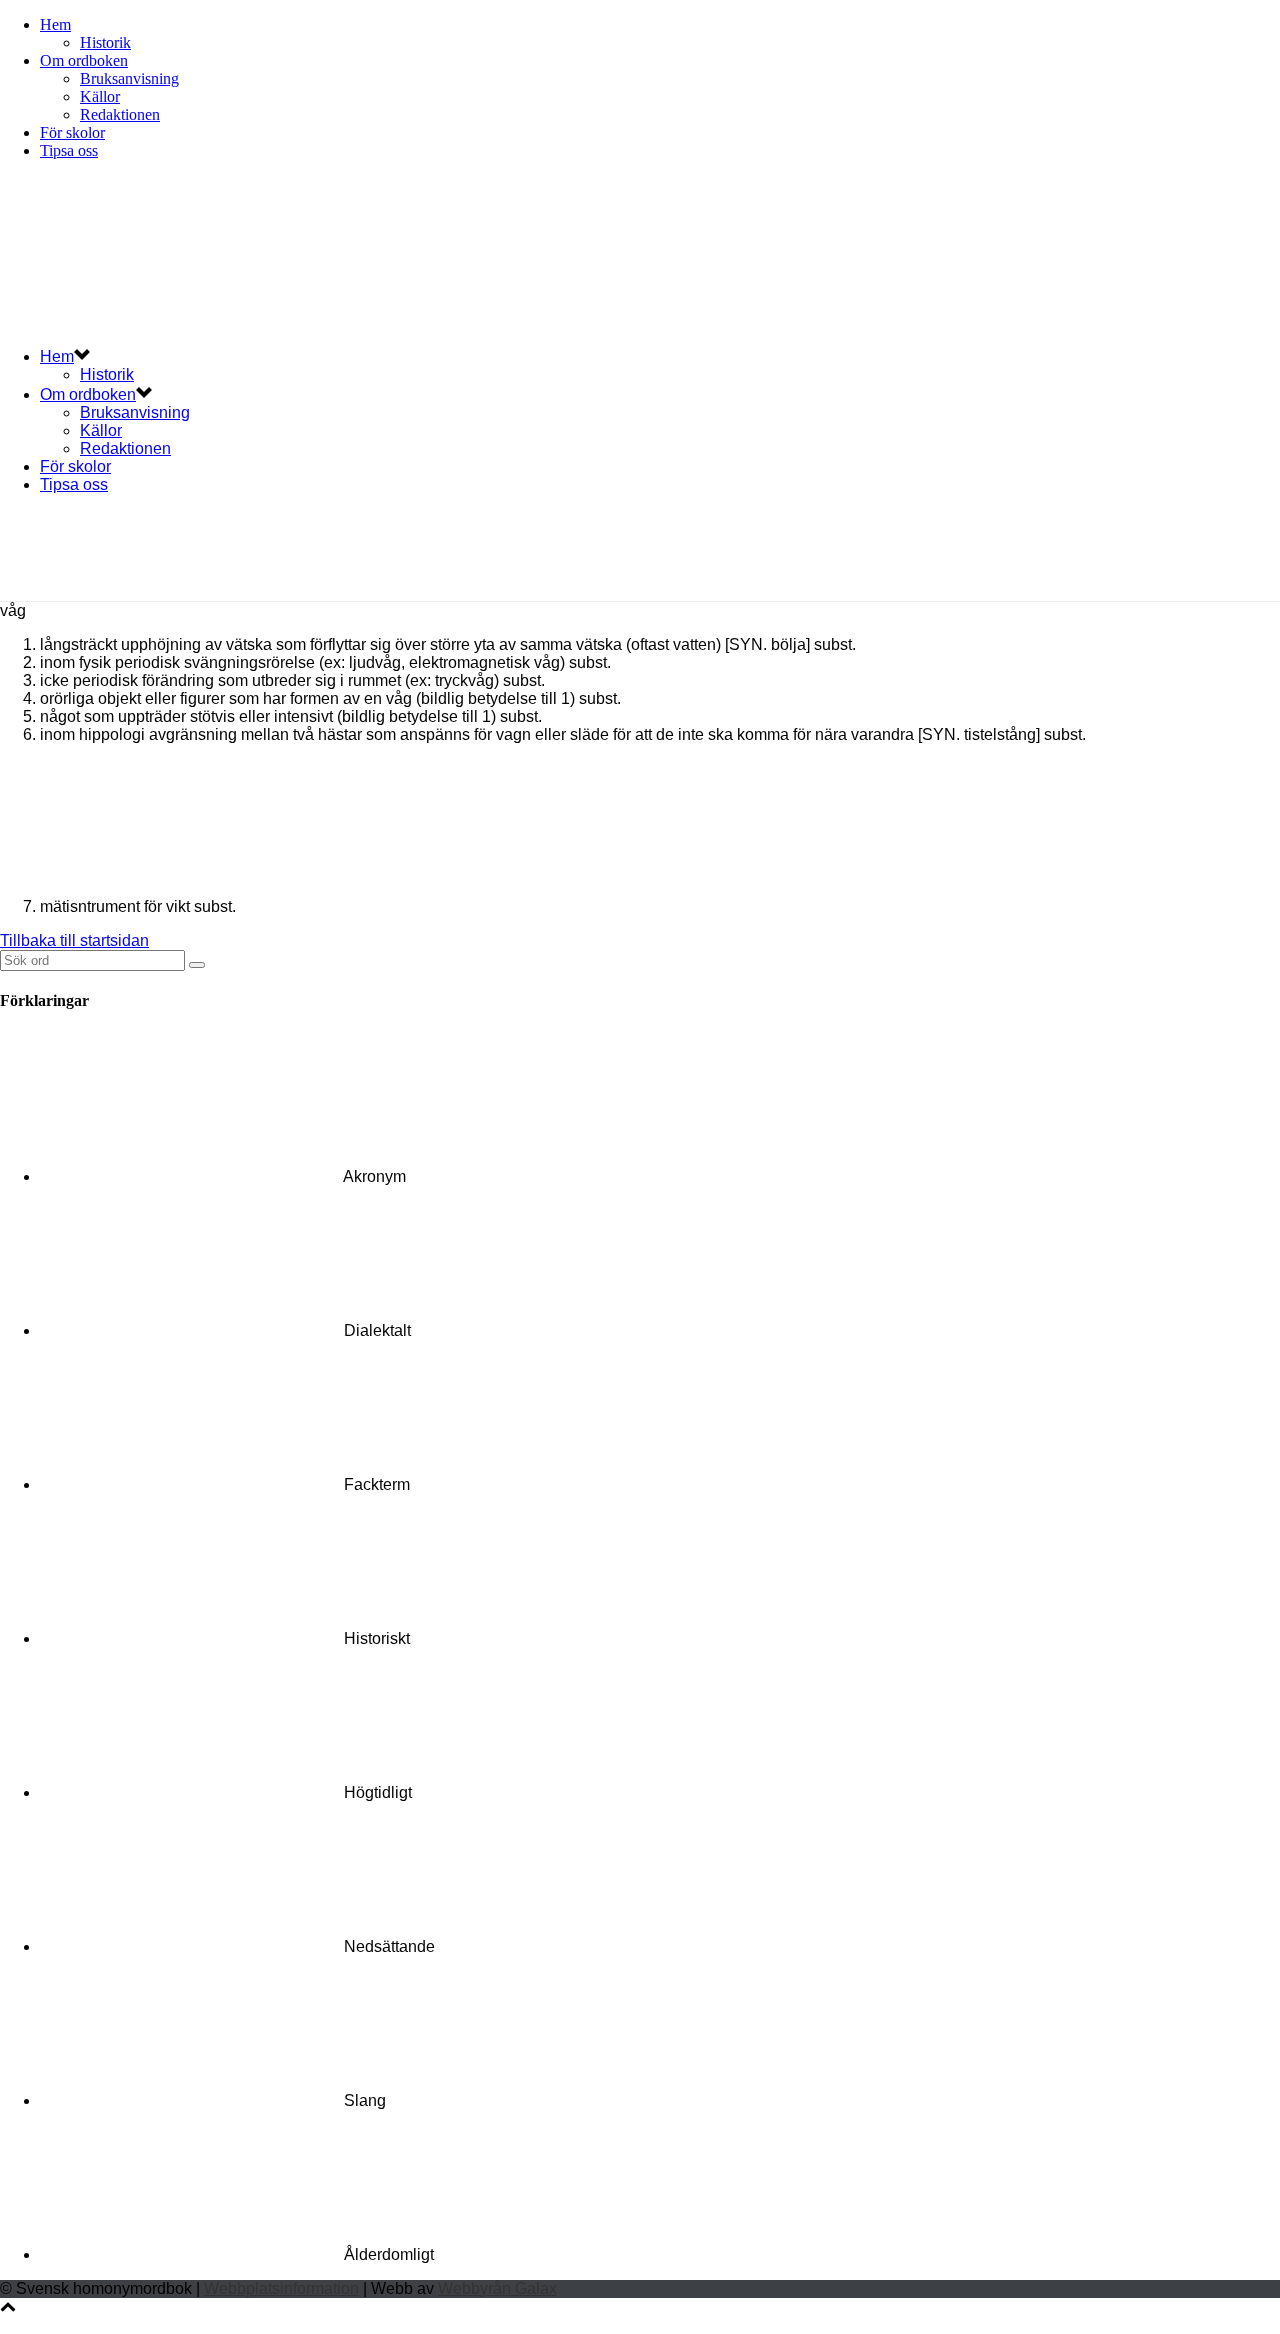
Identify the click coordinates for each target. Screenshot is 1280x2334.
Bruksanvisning (129, 78)
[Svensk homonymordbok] (300, 320)
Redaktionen (120, 114)
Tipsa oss (69, 150)
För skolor (72, 132)
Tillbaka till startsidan (74, 940)
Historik (105, 42)
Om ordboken (84, 60)
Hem (55, 24)
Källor (100, 96)
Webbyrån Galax (497, 2288)
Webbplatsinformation (281, 2288)
